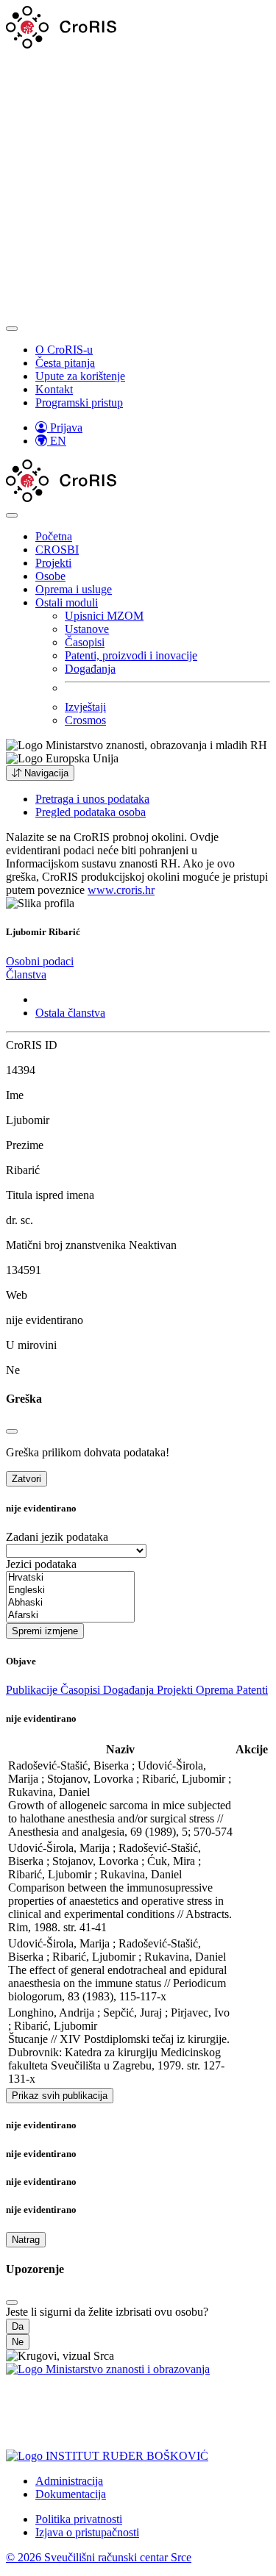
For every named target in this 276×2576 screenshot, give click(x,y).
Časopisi (85, 642)
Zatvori (26, 1479)
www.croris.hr (121, 890)
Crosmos (85, 720)
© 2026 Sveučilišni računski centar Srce (99, 2557)
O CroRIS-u (64, 350)
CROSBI (57, 550)
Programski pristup (79, 402)
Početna (54, 536)
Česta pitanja (65, 363)
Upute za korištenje (80, 376)
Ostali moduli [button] (67, 602)
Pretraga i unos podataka (92, 799)
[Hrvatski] (70, 1578)
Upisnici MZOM (104, 616)
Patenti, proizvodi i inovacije (131, 655)
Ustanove (87, 629)
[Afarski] (70, 1616)
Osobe (50, 576)
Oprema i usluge (74, 589)
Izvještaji (85, 707)
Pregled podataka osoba (91, 812)
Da (18, 2326)
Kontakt (54, 389)
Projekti (53, 563)
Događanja (90, 669)
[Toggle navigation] (12, 329)
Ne (18, 2342)
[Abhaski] (70, 1603)
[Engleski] (70, 1591)
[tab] (40, 961)
